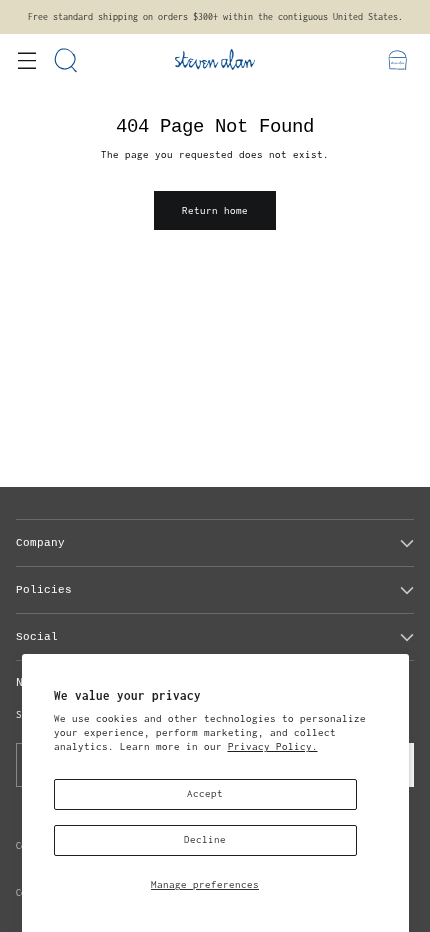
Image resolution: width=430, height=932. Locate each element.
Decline (205, 839)
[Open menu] (26, 59)
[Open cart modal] (397, 59)
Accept (205, 793)
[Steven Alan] (215, 59)
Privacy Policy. (273, 746)
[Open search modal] (66, 59)
